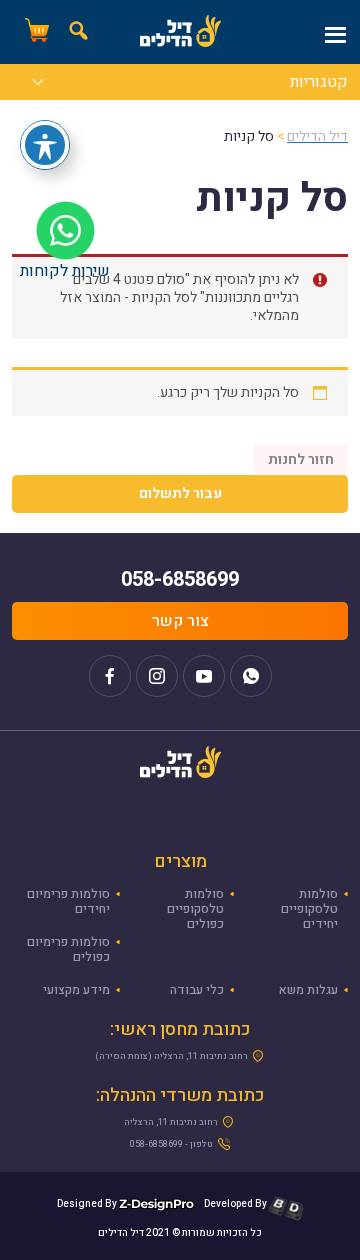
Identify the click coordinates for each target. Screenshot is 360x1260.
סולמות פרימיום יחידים (68, 901)
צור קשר (180, 621)
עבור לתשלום (180, 493)
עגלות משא (308, 990)
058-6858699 (180, 579)
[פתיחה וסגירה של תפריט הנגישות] (45, 145)
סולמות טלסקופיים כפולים (195, 909)
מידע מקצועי (76, 990)
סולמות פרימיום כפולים (68, 949)
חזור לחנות (301, 459)
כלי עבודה (197, 990)
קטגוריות (319, 84)
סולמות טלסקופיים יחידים (309, 909)
